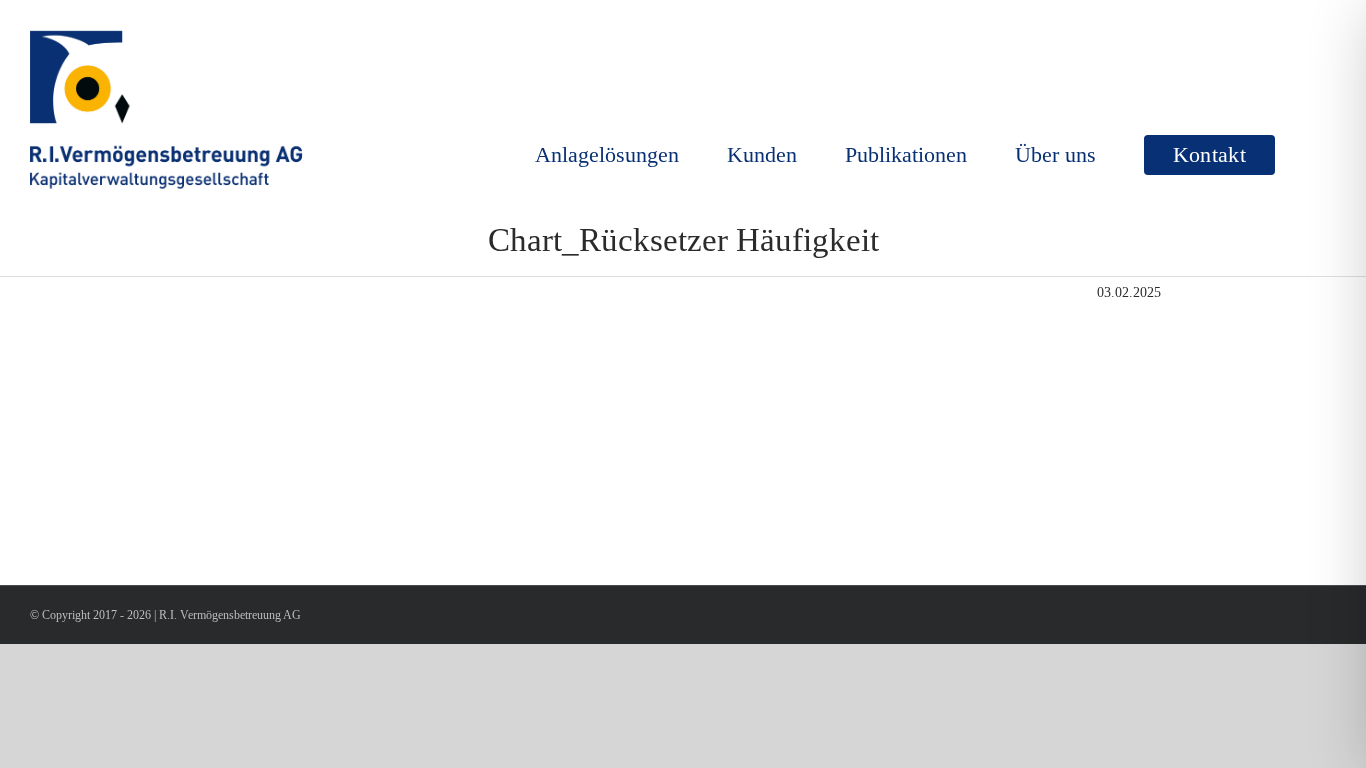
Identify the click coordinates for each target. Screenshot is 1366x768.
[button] (1305, 155)
